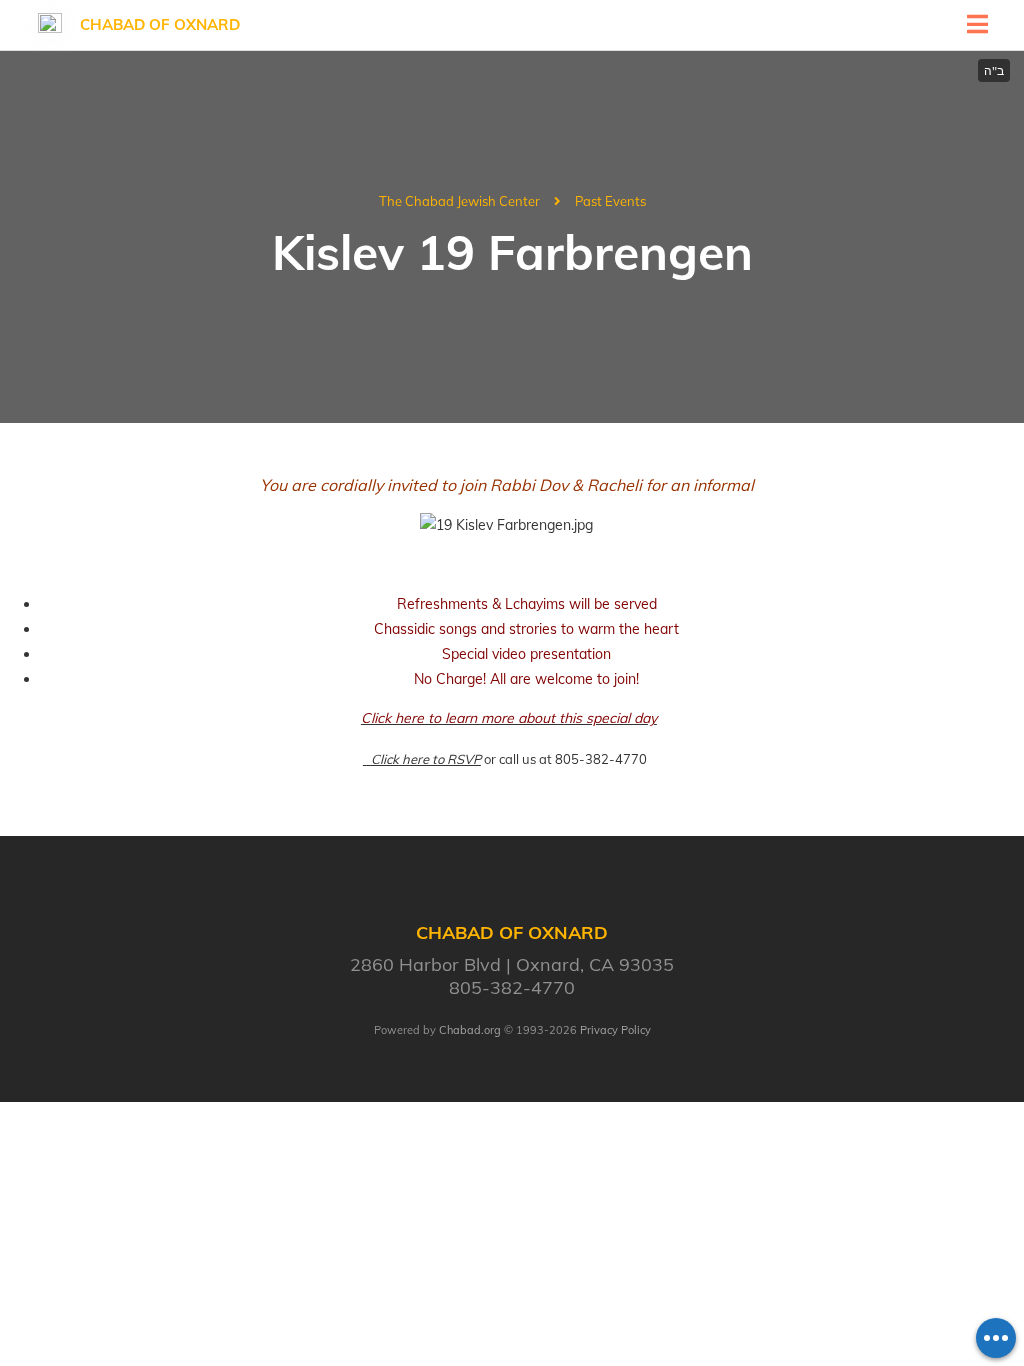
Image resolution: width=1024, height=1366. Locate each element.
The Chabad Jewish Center (459, 201)
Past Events (610, 201)
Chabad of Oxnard (160, 24)
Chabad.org (470, 1030)
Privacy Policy (615, 1030)
